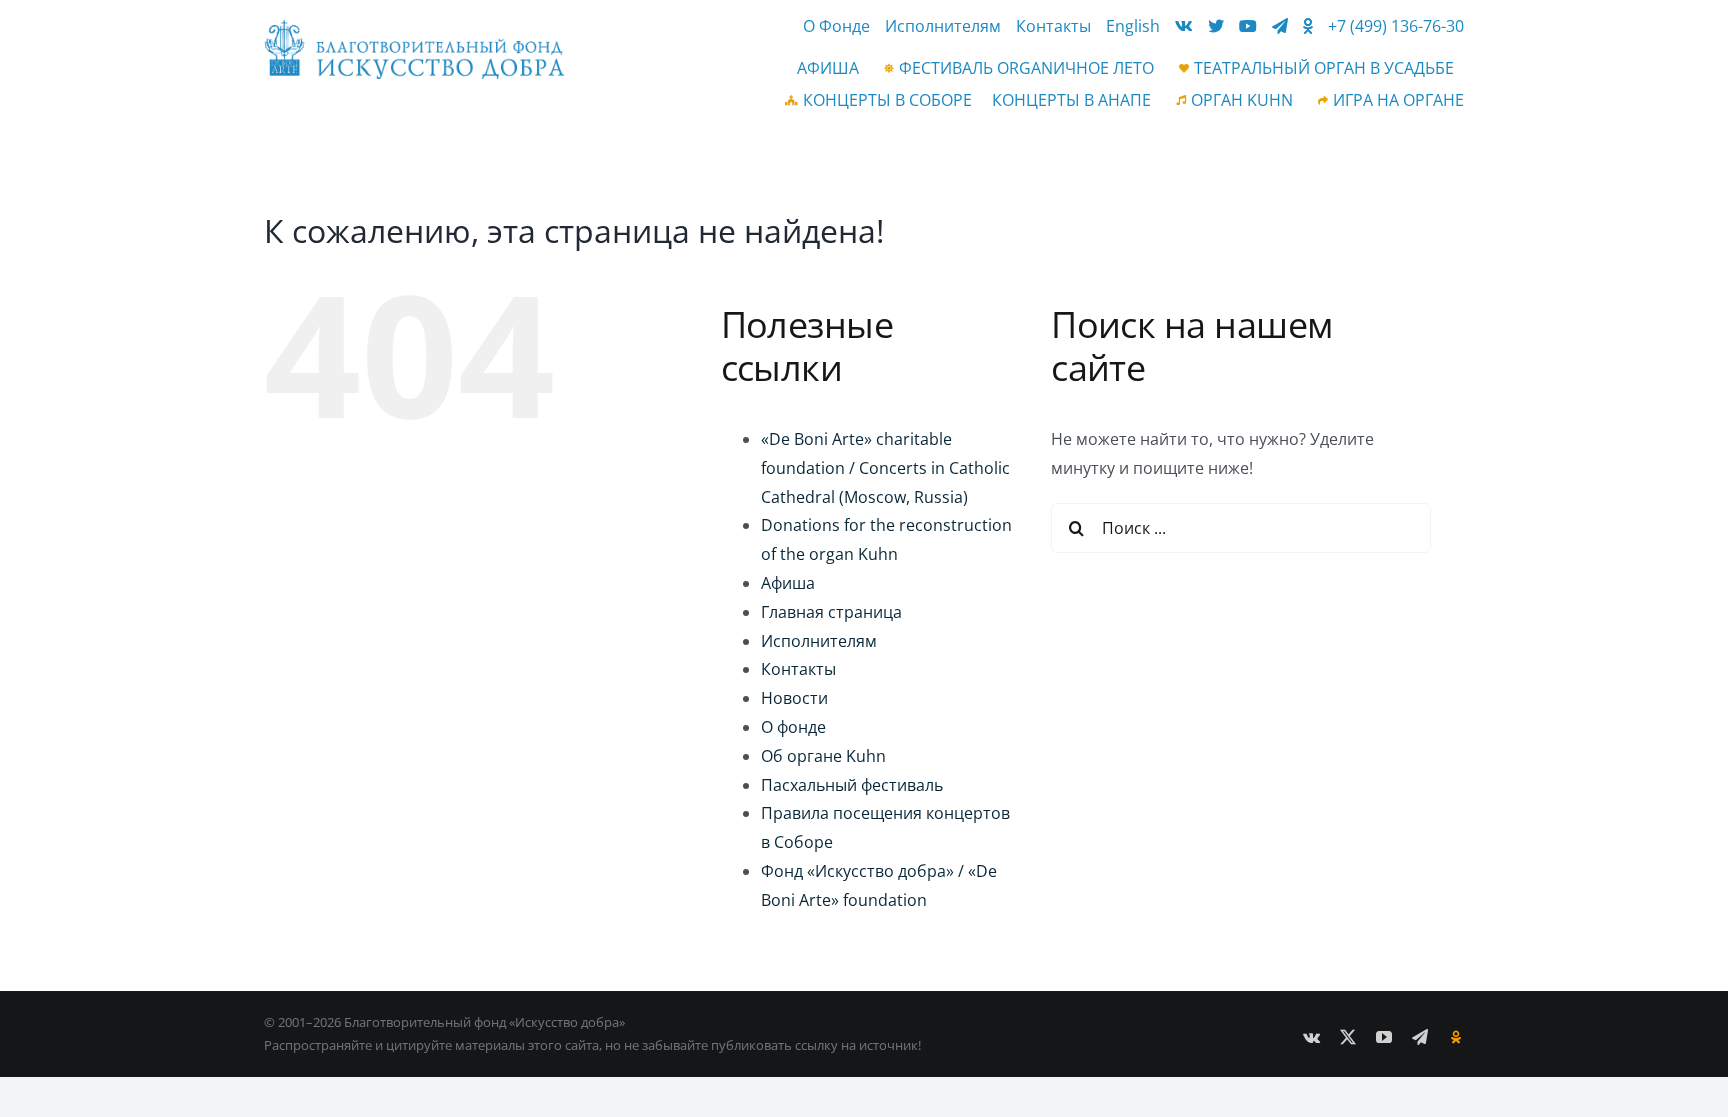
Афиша (788, 583)
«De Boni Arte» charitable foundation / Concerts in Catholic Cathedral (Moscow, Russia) (885, 468)
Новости (794, 698)
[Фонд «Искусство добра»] (414, 28)
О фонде (793, 727)
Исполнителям (819, 641)
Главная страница (831, 612)
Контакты (798, 669)
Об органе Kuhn (823, 756)
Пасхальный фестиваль (852, 785)
